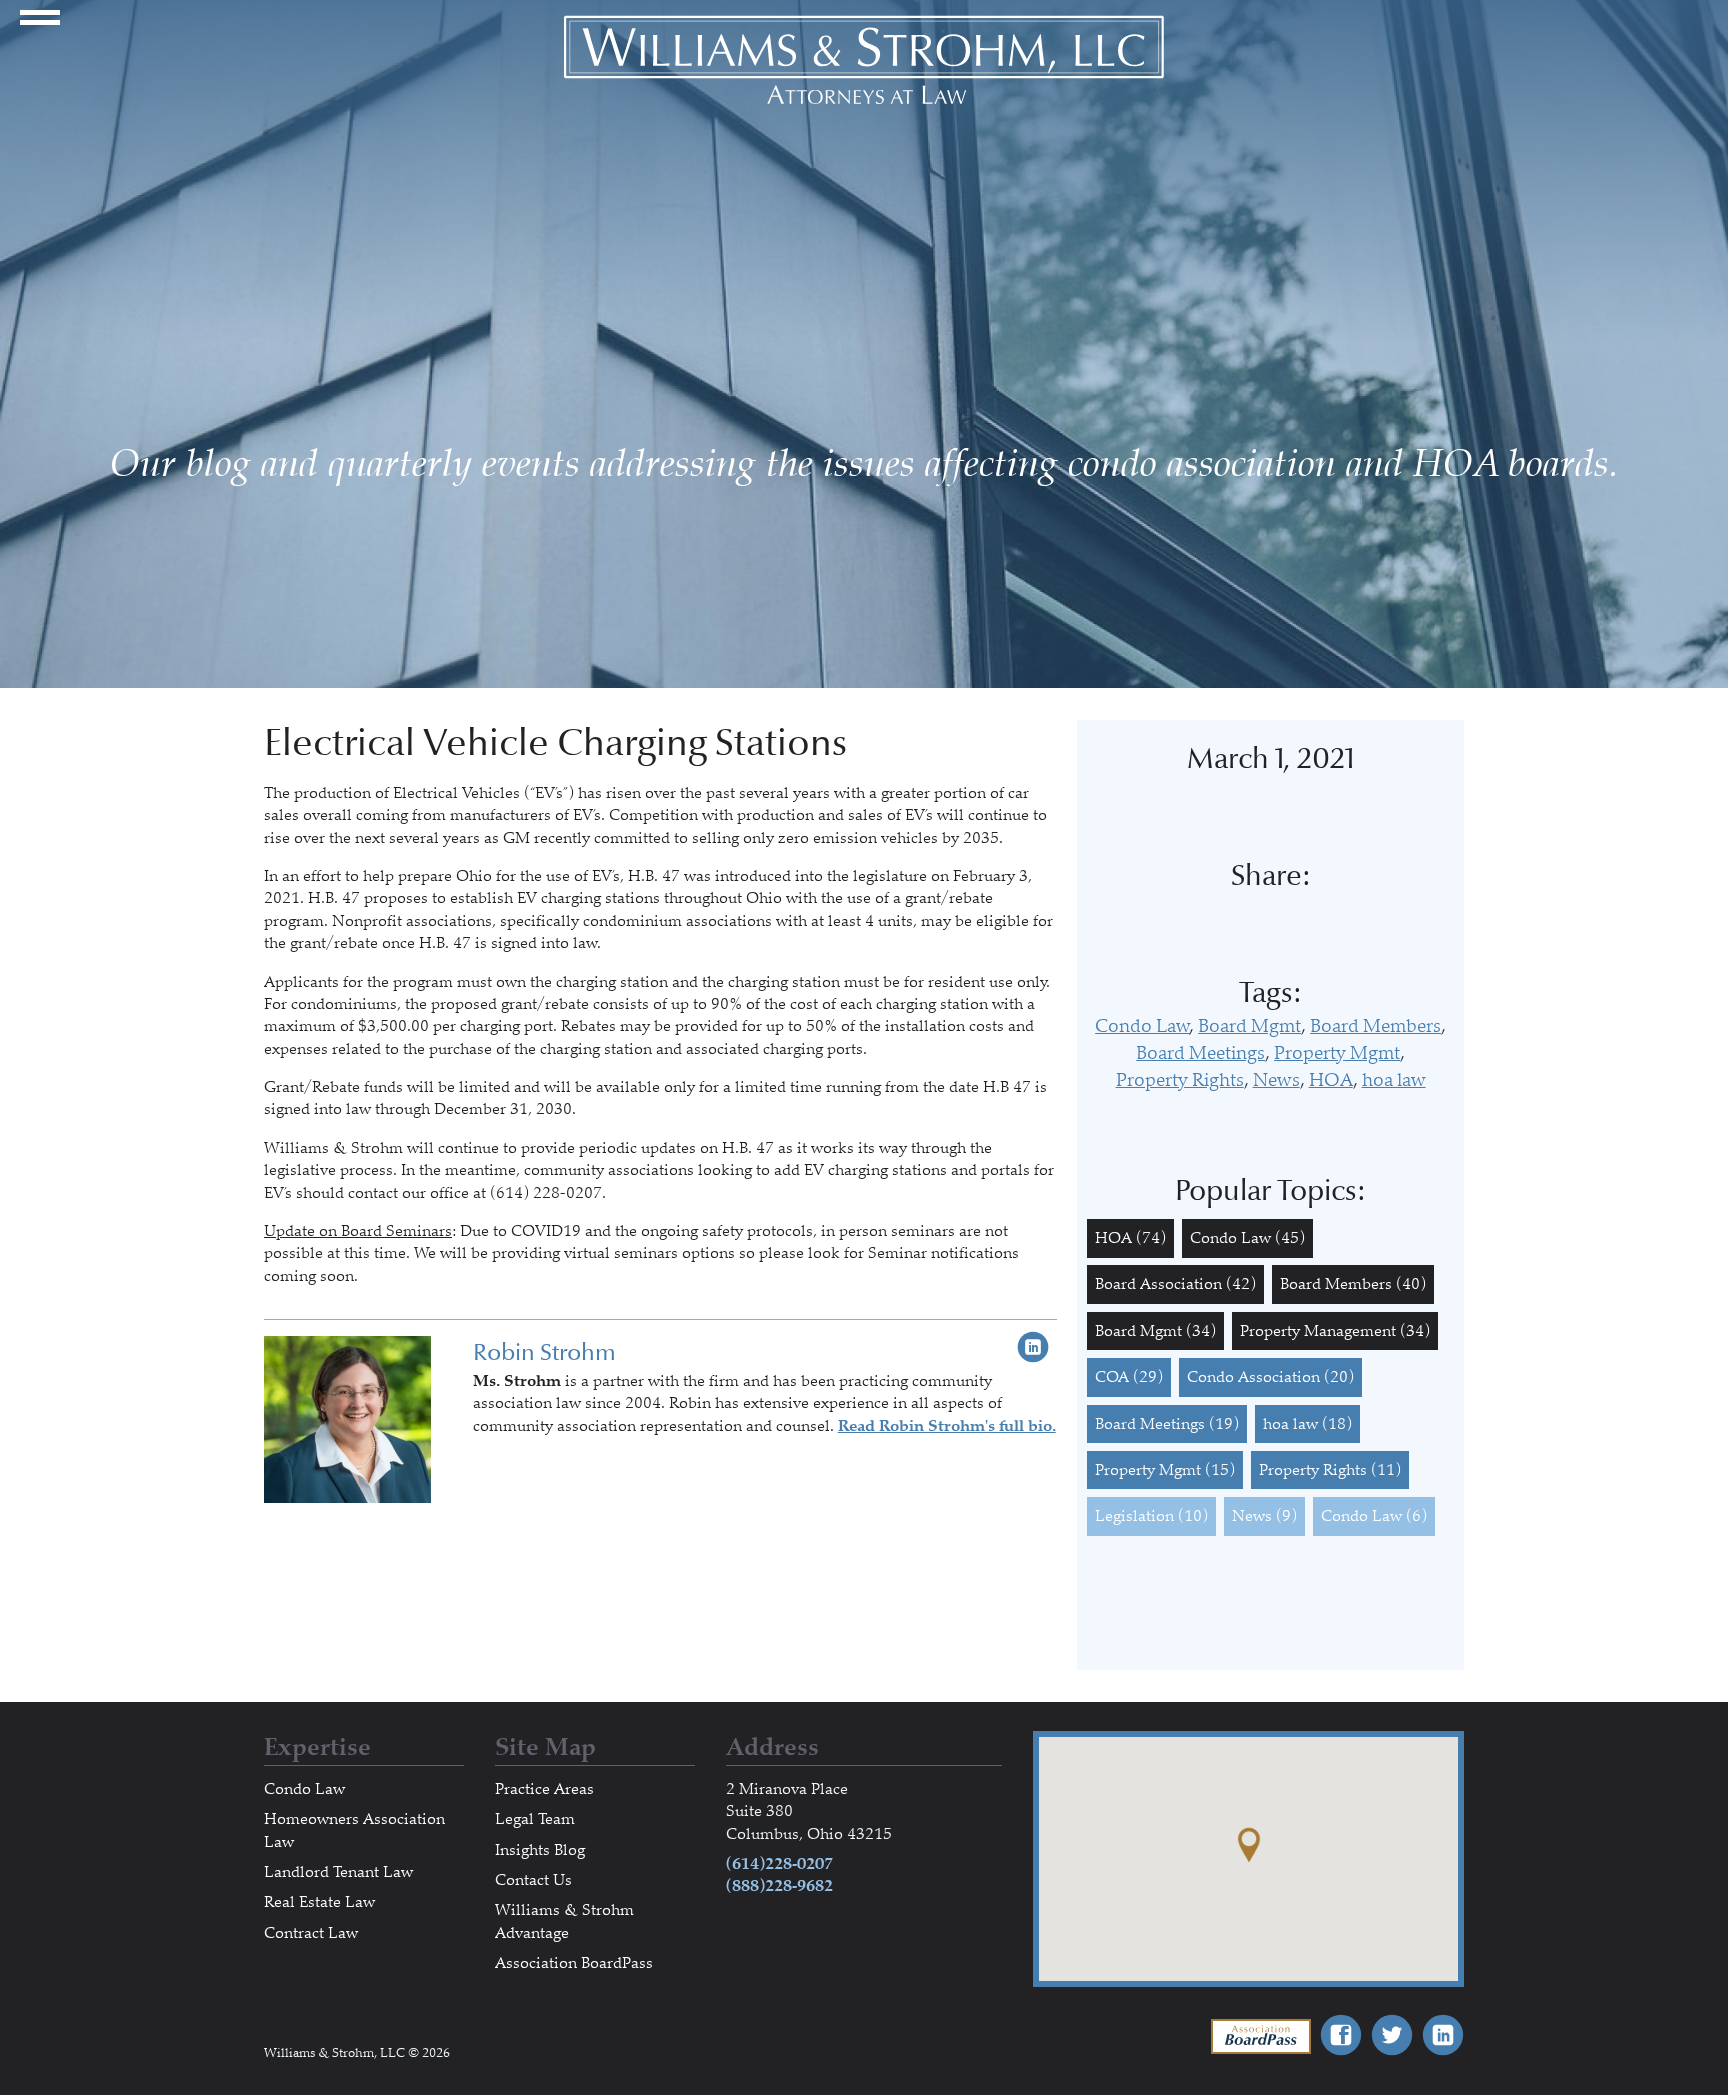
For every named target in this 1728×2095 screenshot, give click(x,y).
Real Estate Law (319, 1902)
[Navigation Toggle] (40, 27)
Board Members (1375, 1026)
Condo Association (1270, 1377)
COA (1129, 1377)
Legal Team (535, 1819)
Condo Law (1142, 1026)
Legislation (1151, 1516)
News (1276, 1080)
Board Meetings (1200, 1053)
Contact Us (533, 1880)
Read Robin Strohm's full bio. (947, 1426)
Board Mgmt (1249, 1026)
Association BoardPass (574, 1963)
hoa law (1394, 1080)
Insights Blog (540, 1850)
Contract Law (311, 1933)
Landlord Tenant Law (338, 1872)
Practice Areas (544, 1789)
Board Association (1175, 1284)
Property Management (1335, 1331)
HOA (1331, 1080)
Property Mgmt (1337, 1053)
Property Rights (1180, 1080)
